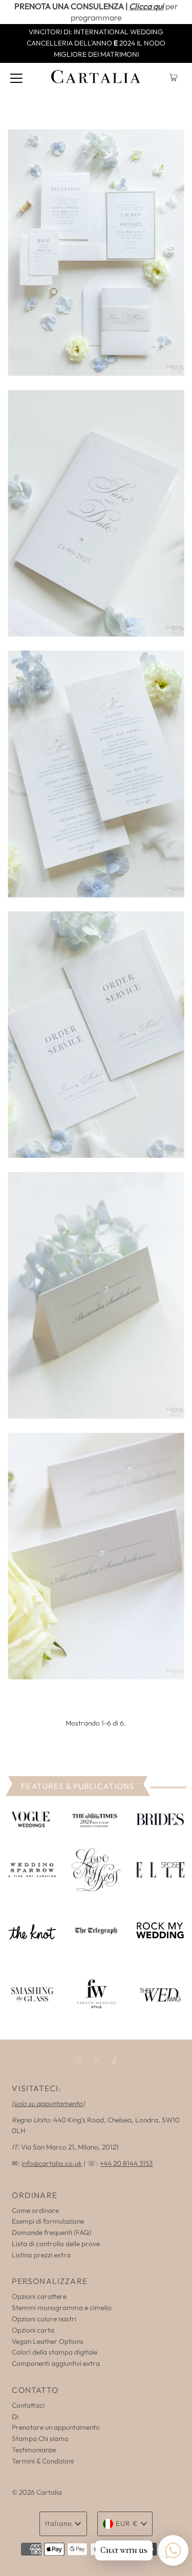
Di (15, 2416)
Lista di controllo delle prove (56, 2244)
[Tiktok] (114, 2060)
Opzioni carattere (39, 2296)
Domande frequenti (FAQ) (51, 2232)
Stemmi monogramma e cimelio (62, 2308)
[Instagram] (79, 2060)
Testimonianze (34, 2450)
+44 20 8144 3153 (126, 2163)
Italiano (59, 2523)
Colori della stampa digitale (55, 2352)
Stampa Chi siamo (40, 2438)
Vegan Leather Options (48, 2341)
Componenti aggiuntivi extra (56, 2363)
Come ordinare (35, 2210)
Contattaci (28, 2405)
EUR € (127, 2523)
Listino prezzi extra (41, 2255)
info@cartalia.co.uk (52, 2163)
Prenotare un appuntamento (56, 2427)
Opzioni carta (33, 2330)
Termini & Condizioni (43, 2461)
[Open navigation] (16, 78)
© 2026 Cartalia (37, 2492)
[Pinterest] (97, 2060)
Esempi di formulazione (48, 2221)
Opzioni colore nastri (44, 2319)
